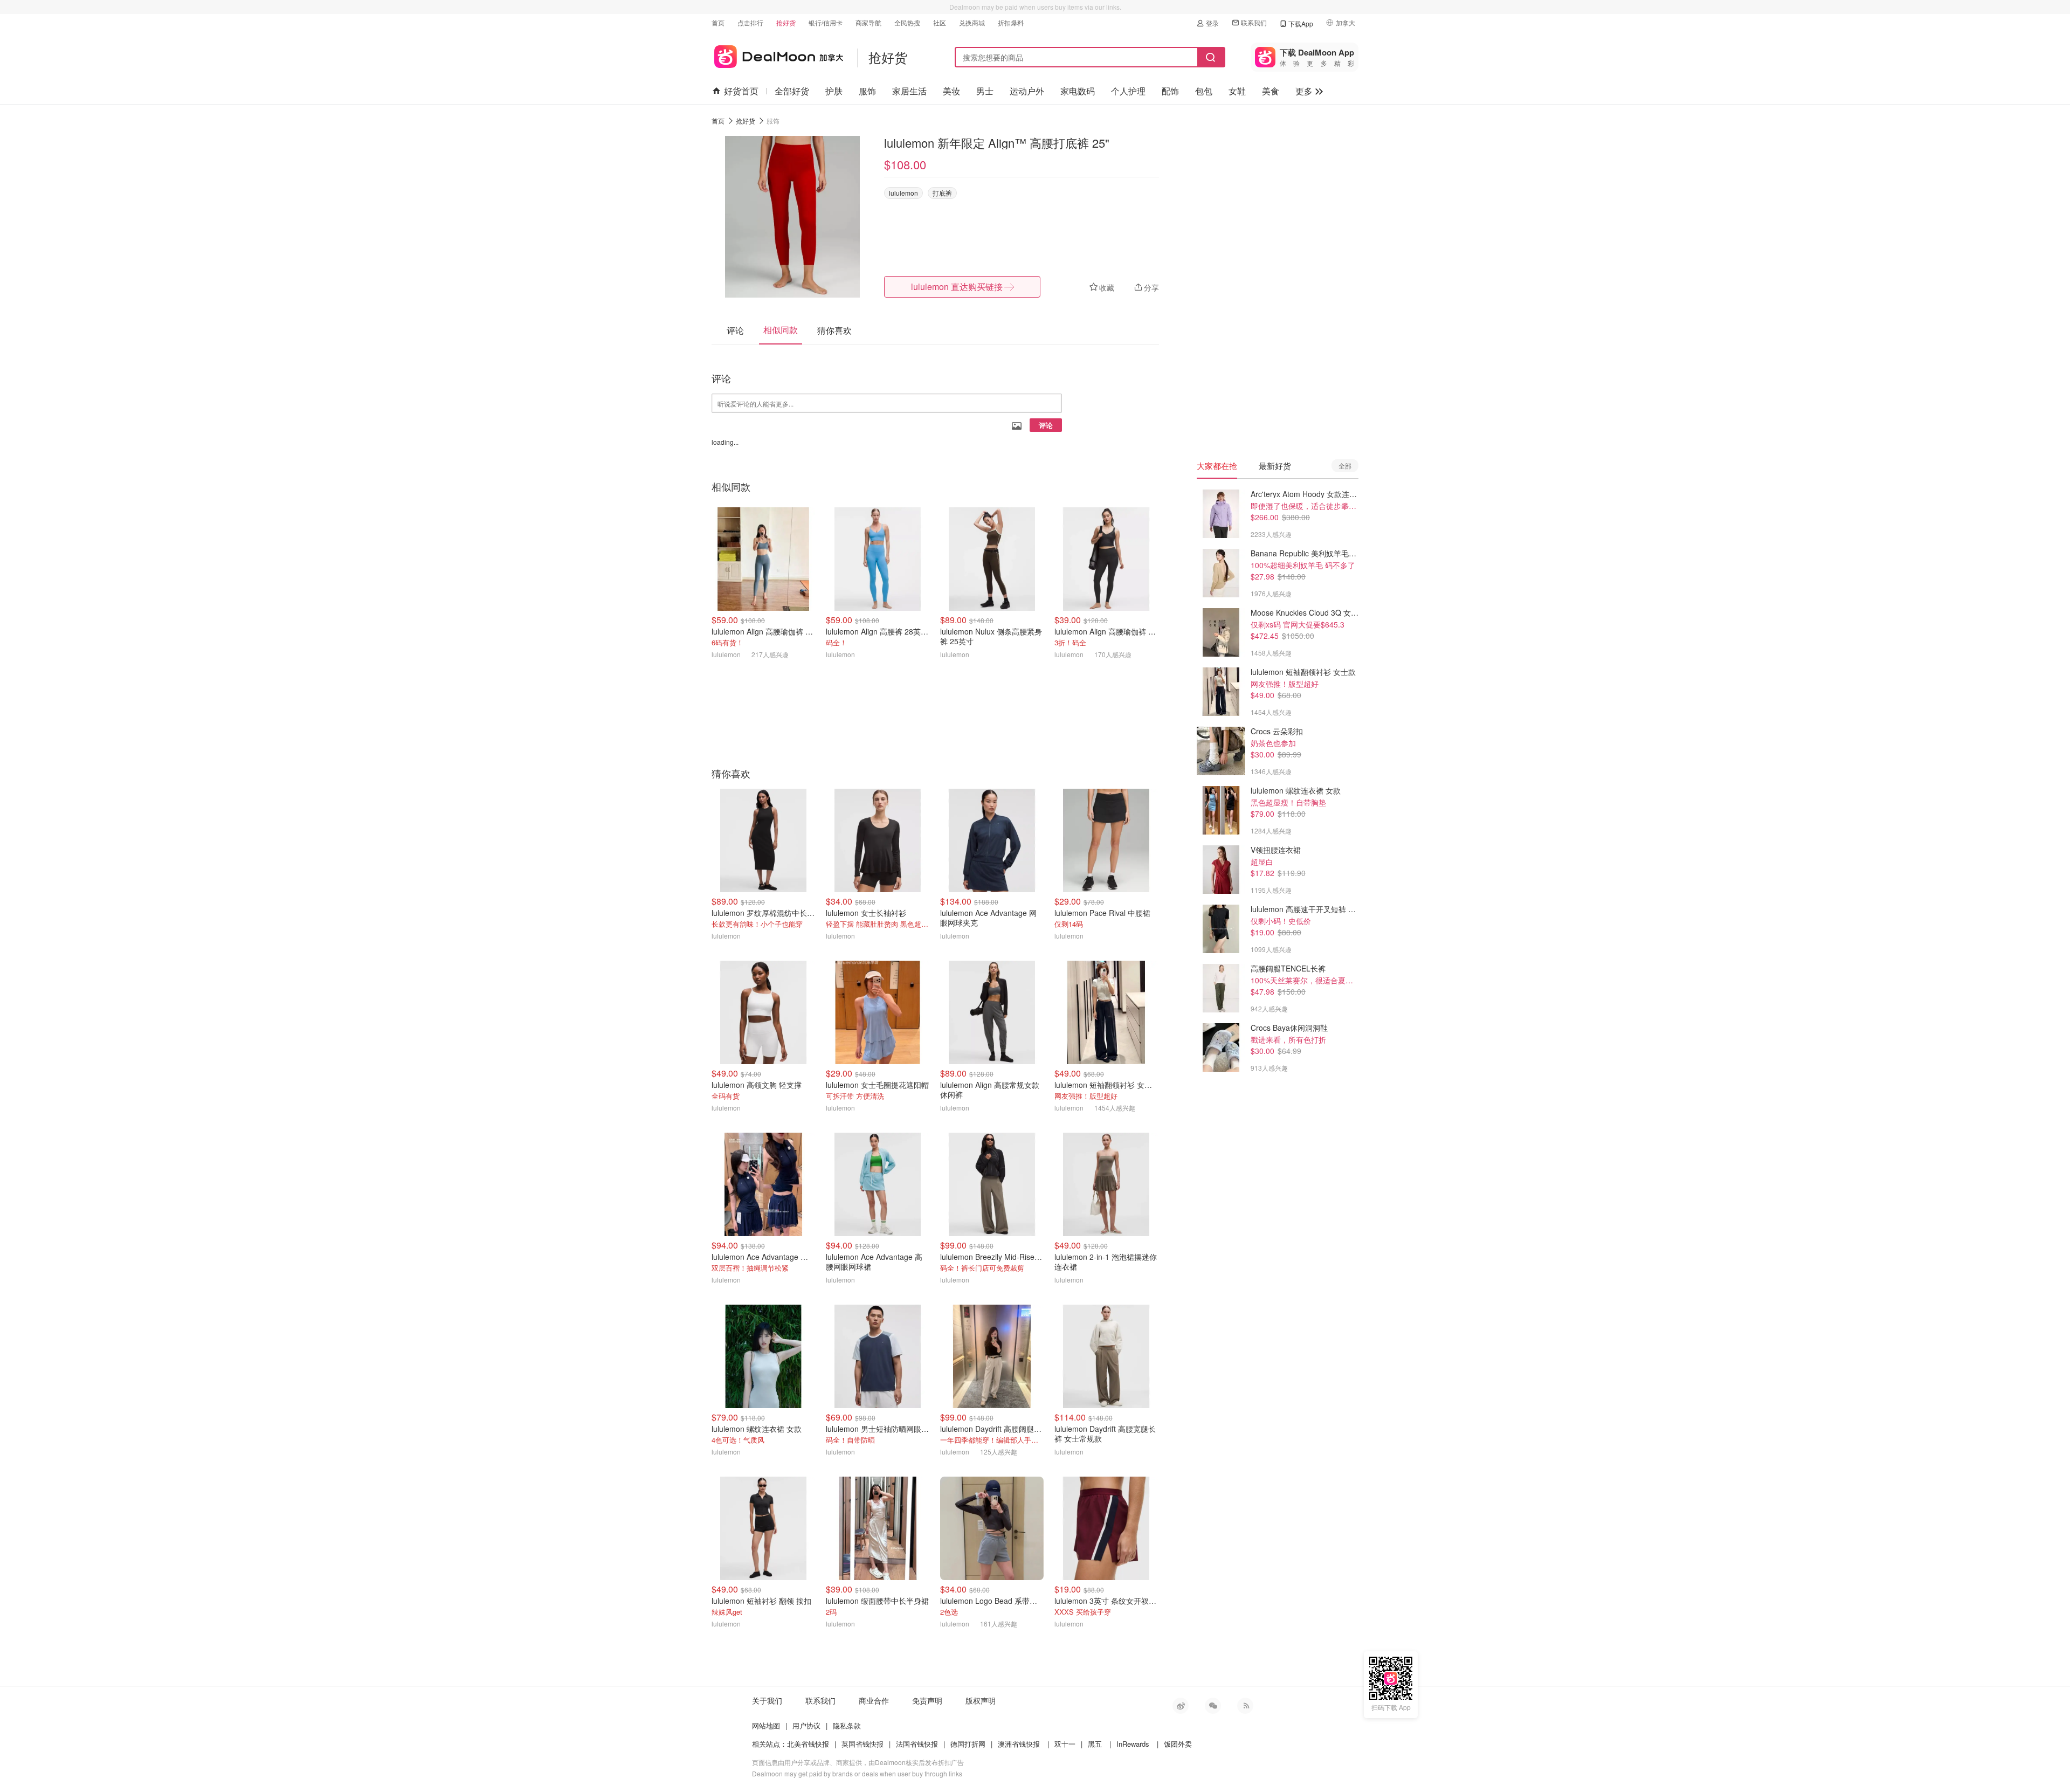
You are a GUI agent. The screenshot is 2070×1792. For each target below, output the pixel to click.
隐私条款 (847, 1725)
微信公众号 (1213, 1706)
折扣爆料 (1011, 22)
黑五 (1095, 1744)
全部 (1345, 466)
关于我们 (767, 1700)
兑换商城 (972, 22)
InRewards (1133, 1744)
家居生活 (909, 91)
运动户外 (1027, 91)
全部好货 (792, 91)
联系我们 (1254, 22)
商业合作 (874, 1700)
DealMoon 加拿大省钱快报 (778, 55)
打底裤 (942, 193)
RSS (1245, 1706)
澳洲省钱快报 (1019, 1744)
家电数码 (1078, 91)
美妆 (951, 91)
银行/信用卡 (826, 22)
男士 (985, 91)
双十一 (1065, 1744)
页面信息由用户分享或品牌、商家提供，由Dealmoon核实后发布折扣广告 (858, 1762)
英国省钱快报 (862, 1744)
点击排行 (750, 22)
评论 (1046, 425)
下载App (1301, 23)
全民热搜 (907, 22)
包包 (1204, 91)
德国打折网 (968, 1744)
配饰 (1170, 91)
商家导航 (868, 22)
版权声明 (981, 1700)
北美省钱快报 (808, 1744)
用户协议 (806, 1725)
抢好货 (786, 22)
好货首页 (741, 91)
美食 (1271, 91)
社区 (940, 22)
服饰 (867, 91)
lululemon (903, 193)
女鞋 (1237, 91)
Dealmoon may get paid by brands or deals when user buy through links (857, 1773)
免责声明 (927, 1700)
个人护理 (1128, 91)
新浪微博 (1181, 1706)
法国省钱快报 (917, 1744)
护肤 (834, 91)
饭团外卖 (1178, 1744)
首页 (718, 22)
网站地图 (766, 1725)
